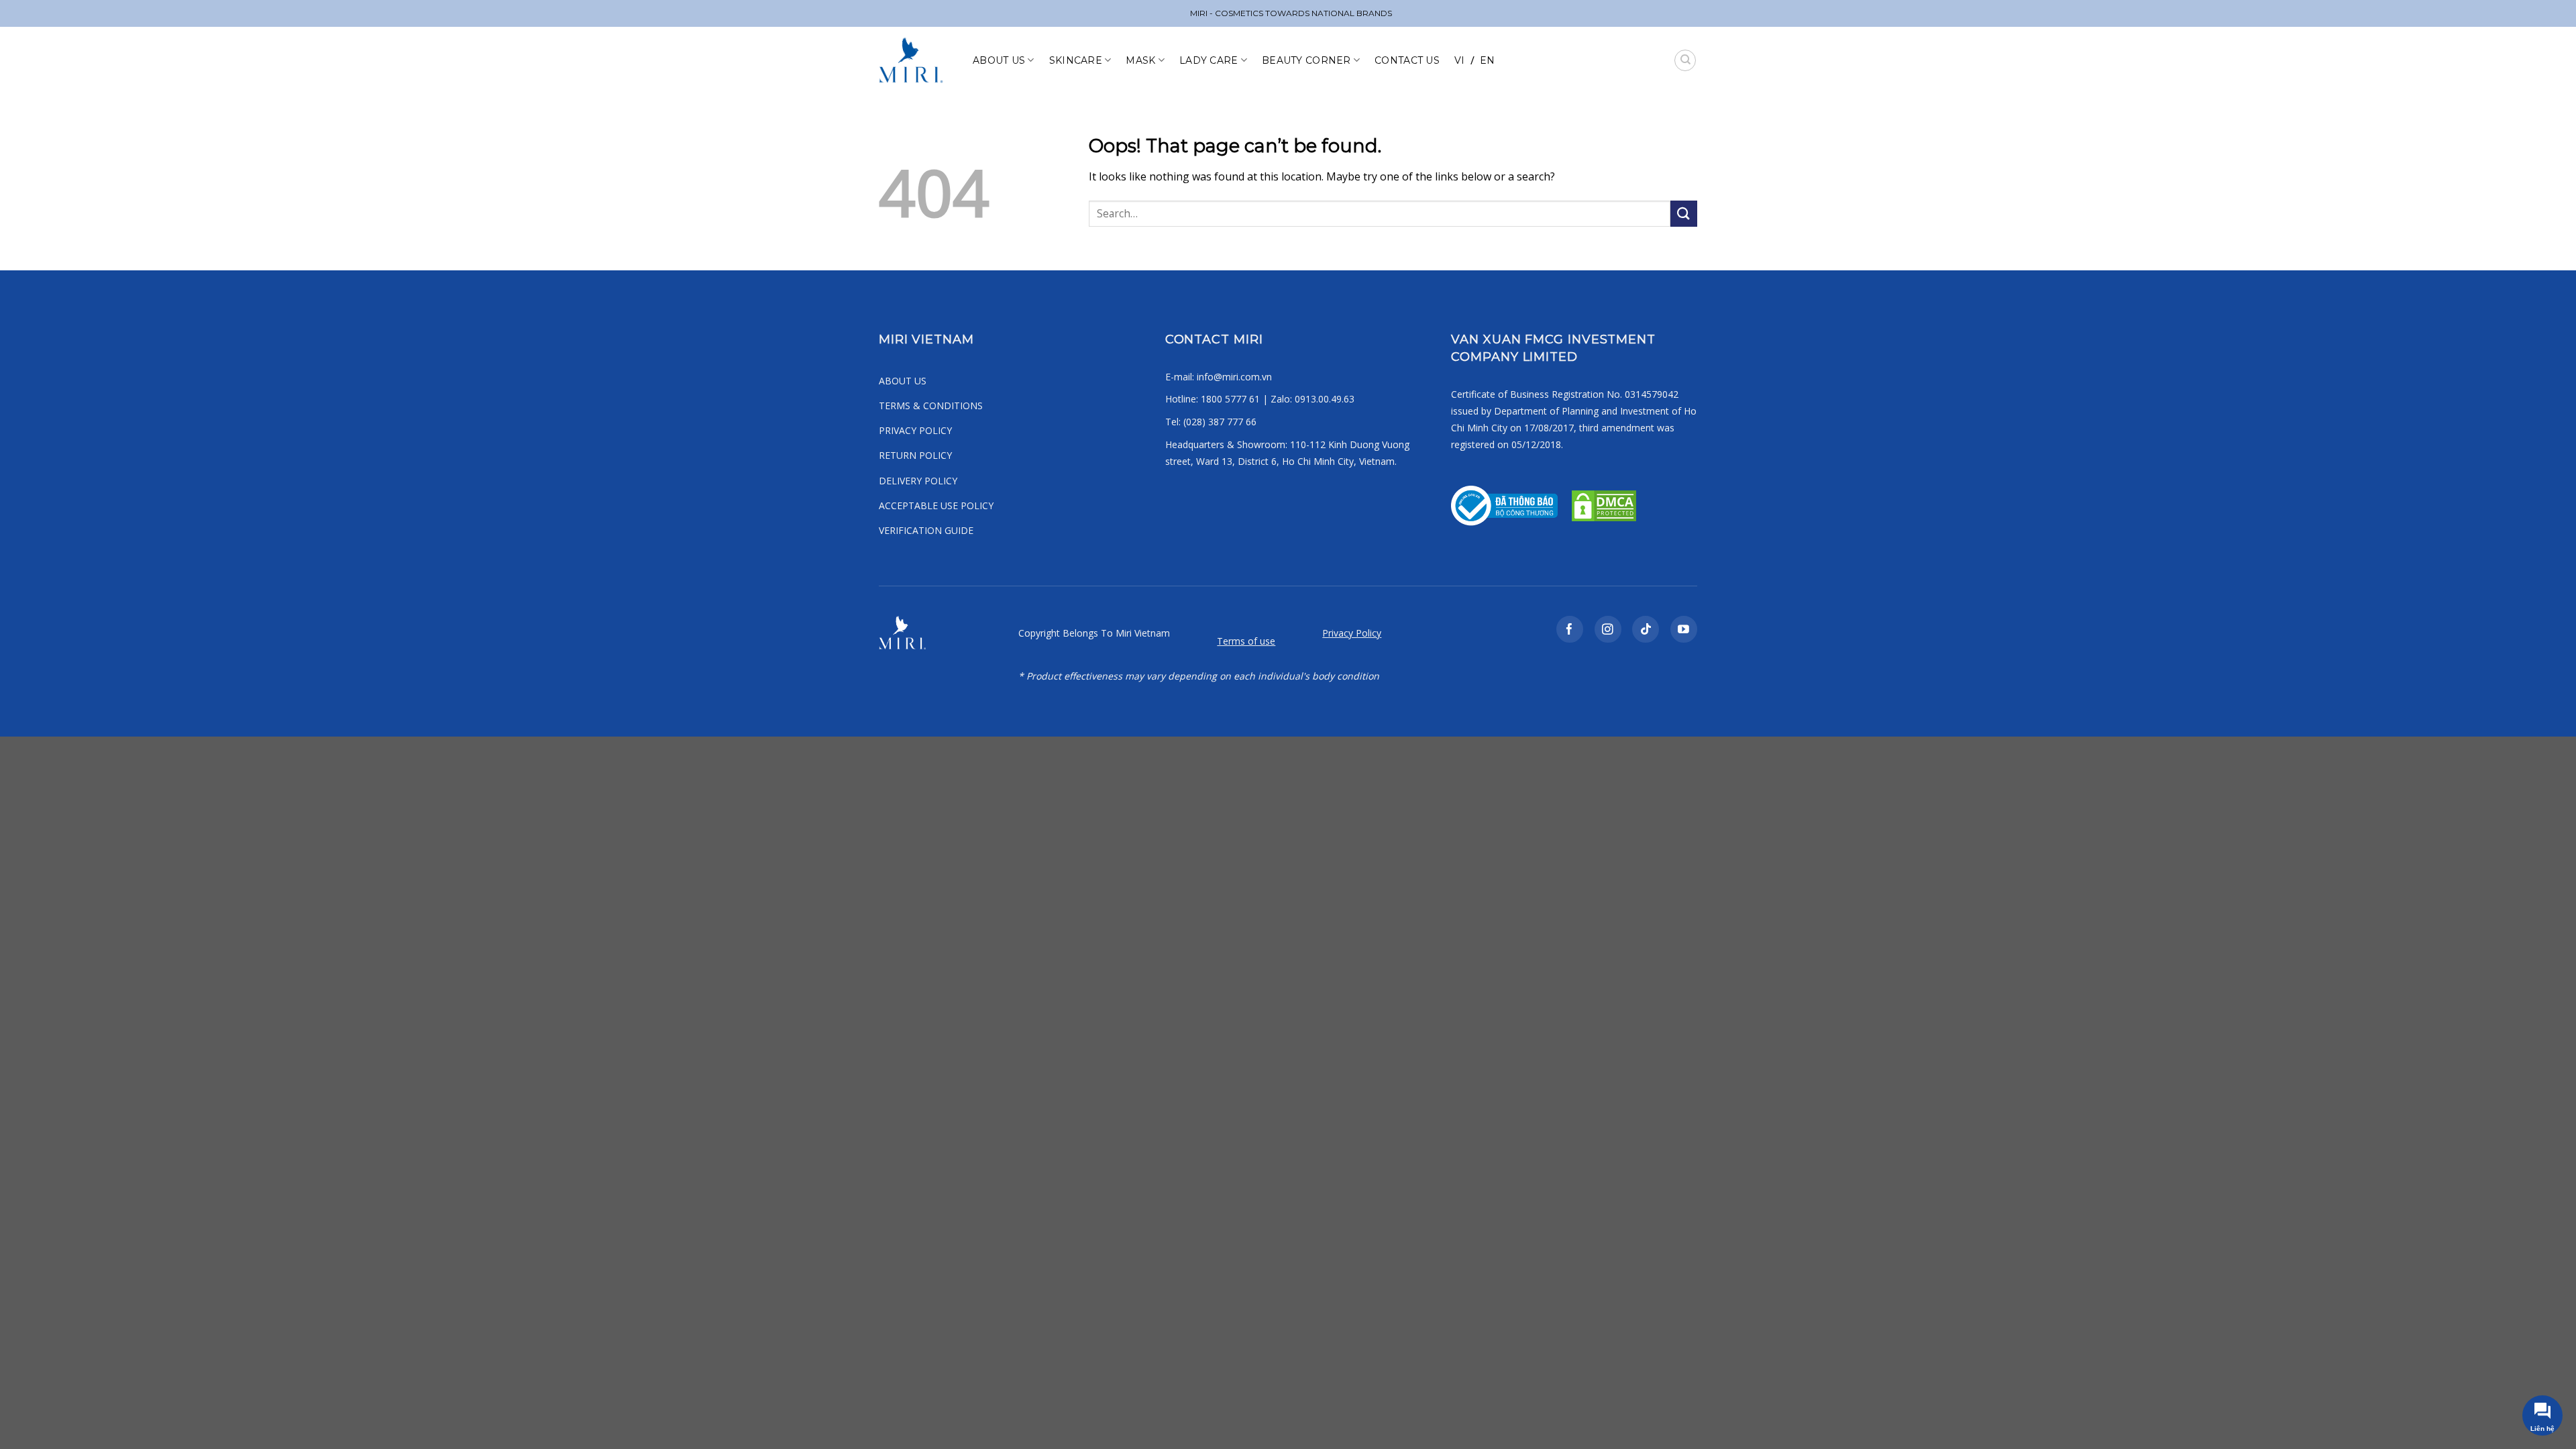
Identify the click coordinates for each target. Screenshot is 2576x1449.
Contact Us (1407, 60)
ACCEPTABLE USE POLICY (936, 505)
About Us (999, 60)
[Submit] (1684, 214)
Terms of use (1246, 641)
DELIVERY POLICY (918, 481)
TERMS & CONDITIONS (931, 406)
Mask (1140, 60)
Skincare (1076, 60)
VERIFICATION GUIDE (926, 530)
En (1488, 60)
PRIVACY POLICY (915, 430)
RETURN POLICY (915, 455)
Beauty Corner (1306, 60)
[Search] (1685, 60)
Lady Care (1209, 60)
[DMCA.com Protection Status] (1603, 504)
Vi (1460, 60)
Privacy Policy (1352, 633)
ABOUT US (903, 381)
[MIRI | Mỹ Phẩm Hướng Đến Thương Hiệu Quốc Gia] (916, 60)
